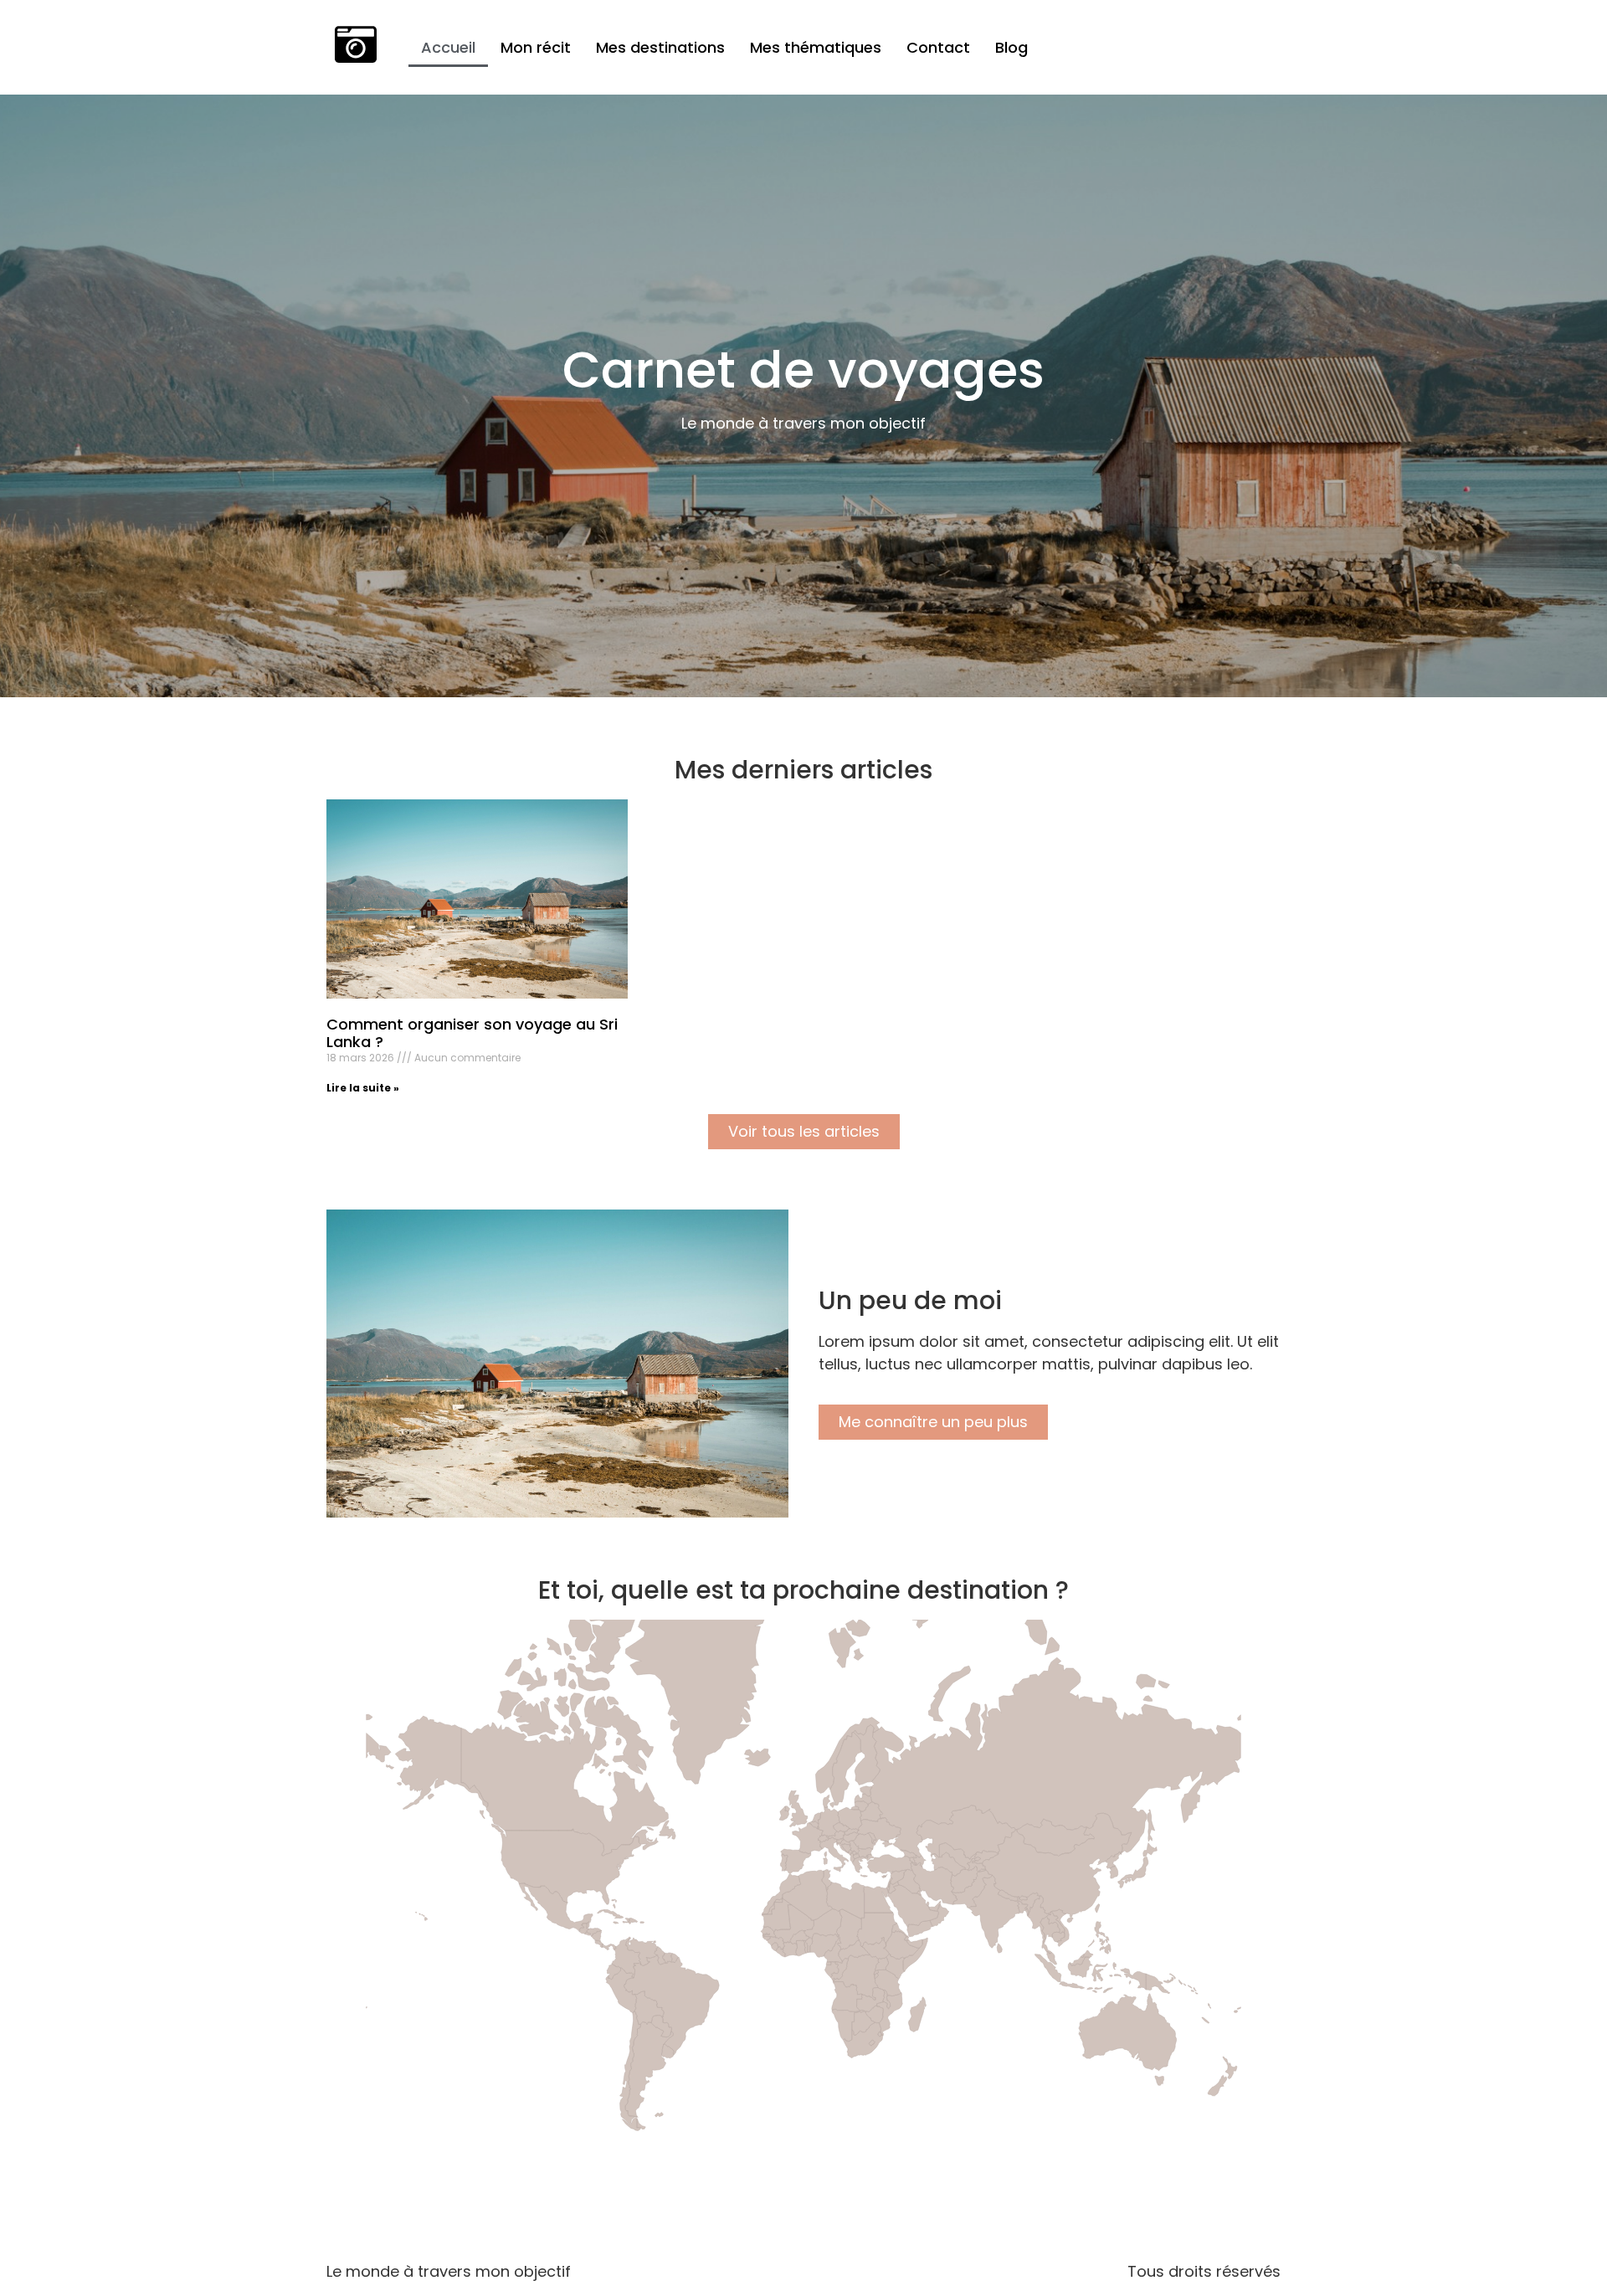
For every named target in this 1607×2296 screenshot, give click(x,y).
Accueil (448, 47)
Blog (1011, 47)
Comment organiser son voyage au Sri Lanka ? (472, 1033)
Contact (938, 47)
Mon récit (536, 47)
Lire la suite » (363, 1088)
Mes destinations (660, 47)
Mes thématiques (816, 47)
